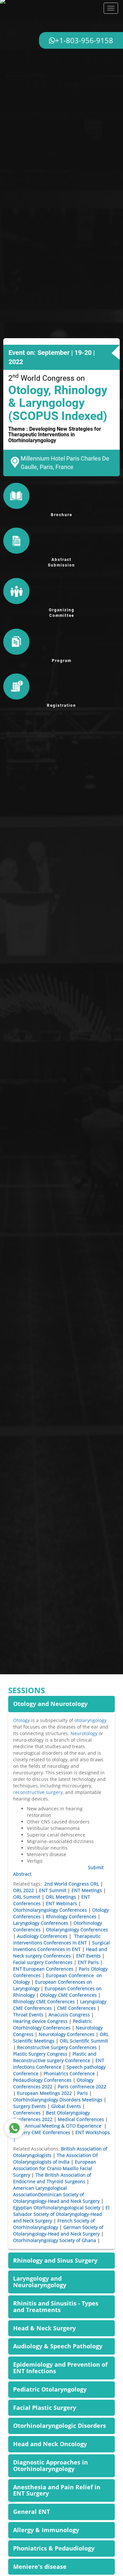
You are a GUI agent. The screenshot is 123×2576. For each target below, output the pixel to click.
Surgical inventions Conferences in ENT (61, 1946)
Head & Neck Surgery (44, 2328)
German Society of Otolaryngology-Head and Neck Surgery (58, 2230)
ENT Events (89, 1956)
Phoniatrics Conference (70, 2073)
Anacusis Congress (69, 2015)
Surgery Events (30, 2106)
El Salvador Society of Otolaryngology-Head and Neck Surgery (61, 2214)
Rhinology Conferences (71, 1916)
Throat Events (28, 2015)
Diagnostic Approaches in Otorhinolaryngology (51, 2465)
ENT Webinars (61, 1903)
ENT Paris (89, 1962)
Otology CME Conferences (68, 1995)
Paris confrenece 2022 (82, 2087)
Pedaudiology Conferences (42, 2080)
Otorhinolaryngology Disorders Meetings (58, 2100)
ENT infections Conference (59, 2064)
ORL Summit (27, 1897)
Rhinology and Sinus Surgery (55, 2260)
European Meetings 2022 (44, 2093)
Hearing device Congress (40, 2021)
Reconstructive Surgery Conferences (57, 2047)
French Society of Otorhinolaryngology (54, 2224)
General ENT (31, 2512)
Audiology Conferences (42, 1936)
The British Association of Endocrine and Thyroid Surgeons (52, 2178)
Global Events (66, 2106)
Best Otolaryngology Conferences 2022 (51, 2116)
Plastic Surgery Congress (41, 2054)
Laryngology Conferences (41, 1923)
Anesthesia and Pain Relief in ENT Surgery (57, 2490)
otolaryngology (91, 1720)
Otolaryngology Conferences (77, 1930)
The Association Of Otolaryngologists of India (55, 2158)
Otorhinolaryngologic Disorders (60, 2426)
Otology (21, 1720)
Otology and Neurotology (50, 1704)
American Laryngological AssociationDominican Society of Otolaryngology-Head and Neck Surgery (56, 2194)
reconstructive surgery (38, 1792)
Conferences (28, 2113)
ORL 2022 (23, 1890)
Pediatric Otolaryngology (50, 2389)
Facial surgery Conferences (43, 1962)
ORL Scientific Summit (84, 2041)
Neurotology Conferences (67, 2034)
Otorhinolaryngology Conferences (50, 1910)
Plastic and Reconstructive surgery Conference (55, 2057)
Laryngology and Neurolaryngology (40, 2282)
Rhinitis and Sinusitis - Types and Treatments (56, 2306)
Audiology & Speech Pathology (58, 2346)
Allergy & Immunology (46, 2530)
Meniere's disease (40, 2567)
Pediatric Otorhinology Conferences (53, 2024)
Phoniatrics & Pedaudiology (54, 2548)
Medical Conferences (81, 2119)
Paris (83, 2093)
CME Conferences (76, 2008)
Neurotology (84, 1733)
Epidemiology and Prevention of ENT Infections (60, 2368)
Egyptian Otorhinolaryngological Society (57, 2208)
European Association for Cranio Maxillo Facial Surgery (55, 2168)
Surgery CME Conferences (42, 2132)
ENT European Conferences (43, 1969)
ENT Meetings (87, 1890)
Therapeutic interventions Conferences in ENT (57, 1939)
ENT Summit (53, 1890)
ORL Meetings (61, 1897)
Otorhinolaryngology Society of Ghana (55, 2240)
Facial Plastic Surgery (45, 2408)
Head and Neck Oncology (50, 2444)
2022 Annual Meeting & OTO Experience (59, 2126)
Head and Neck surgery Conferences (60, 1952)
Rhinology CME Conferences (44, 2002)
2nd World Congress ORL (72, 1884)
